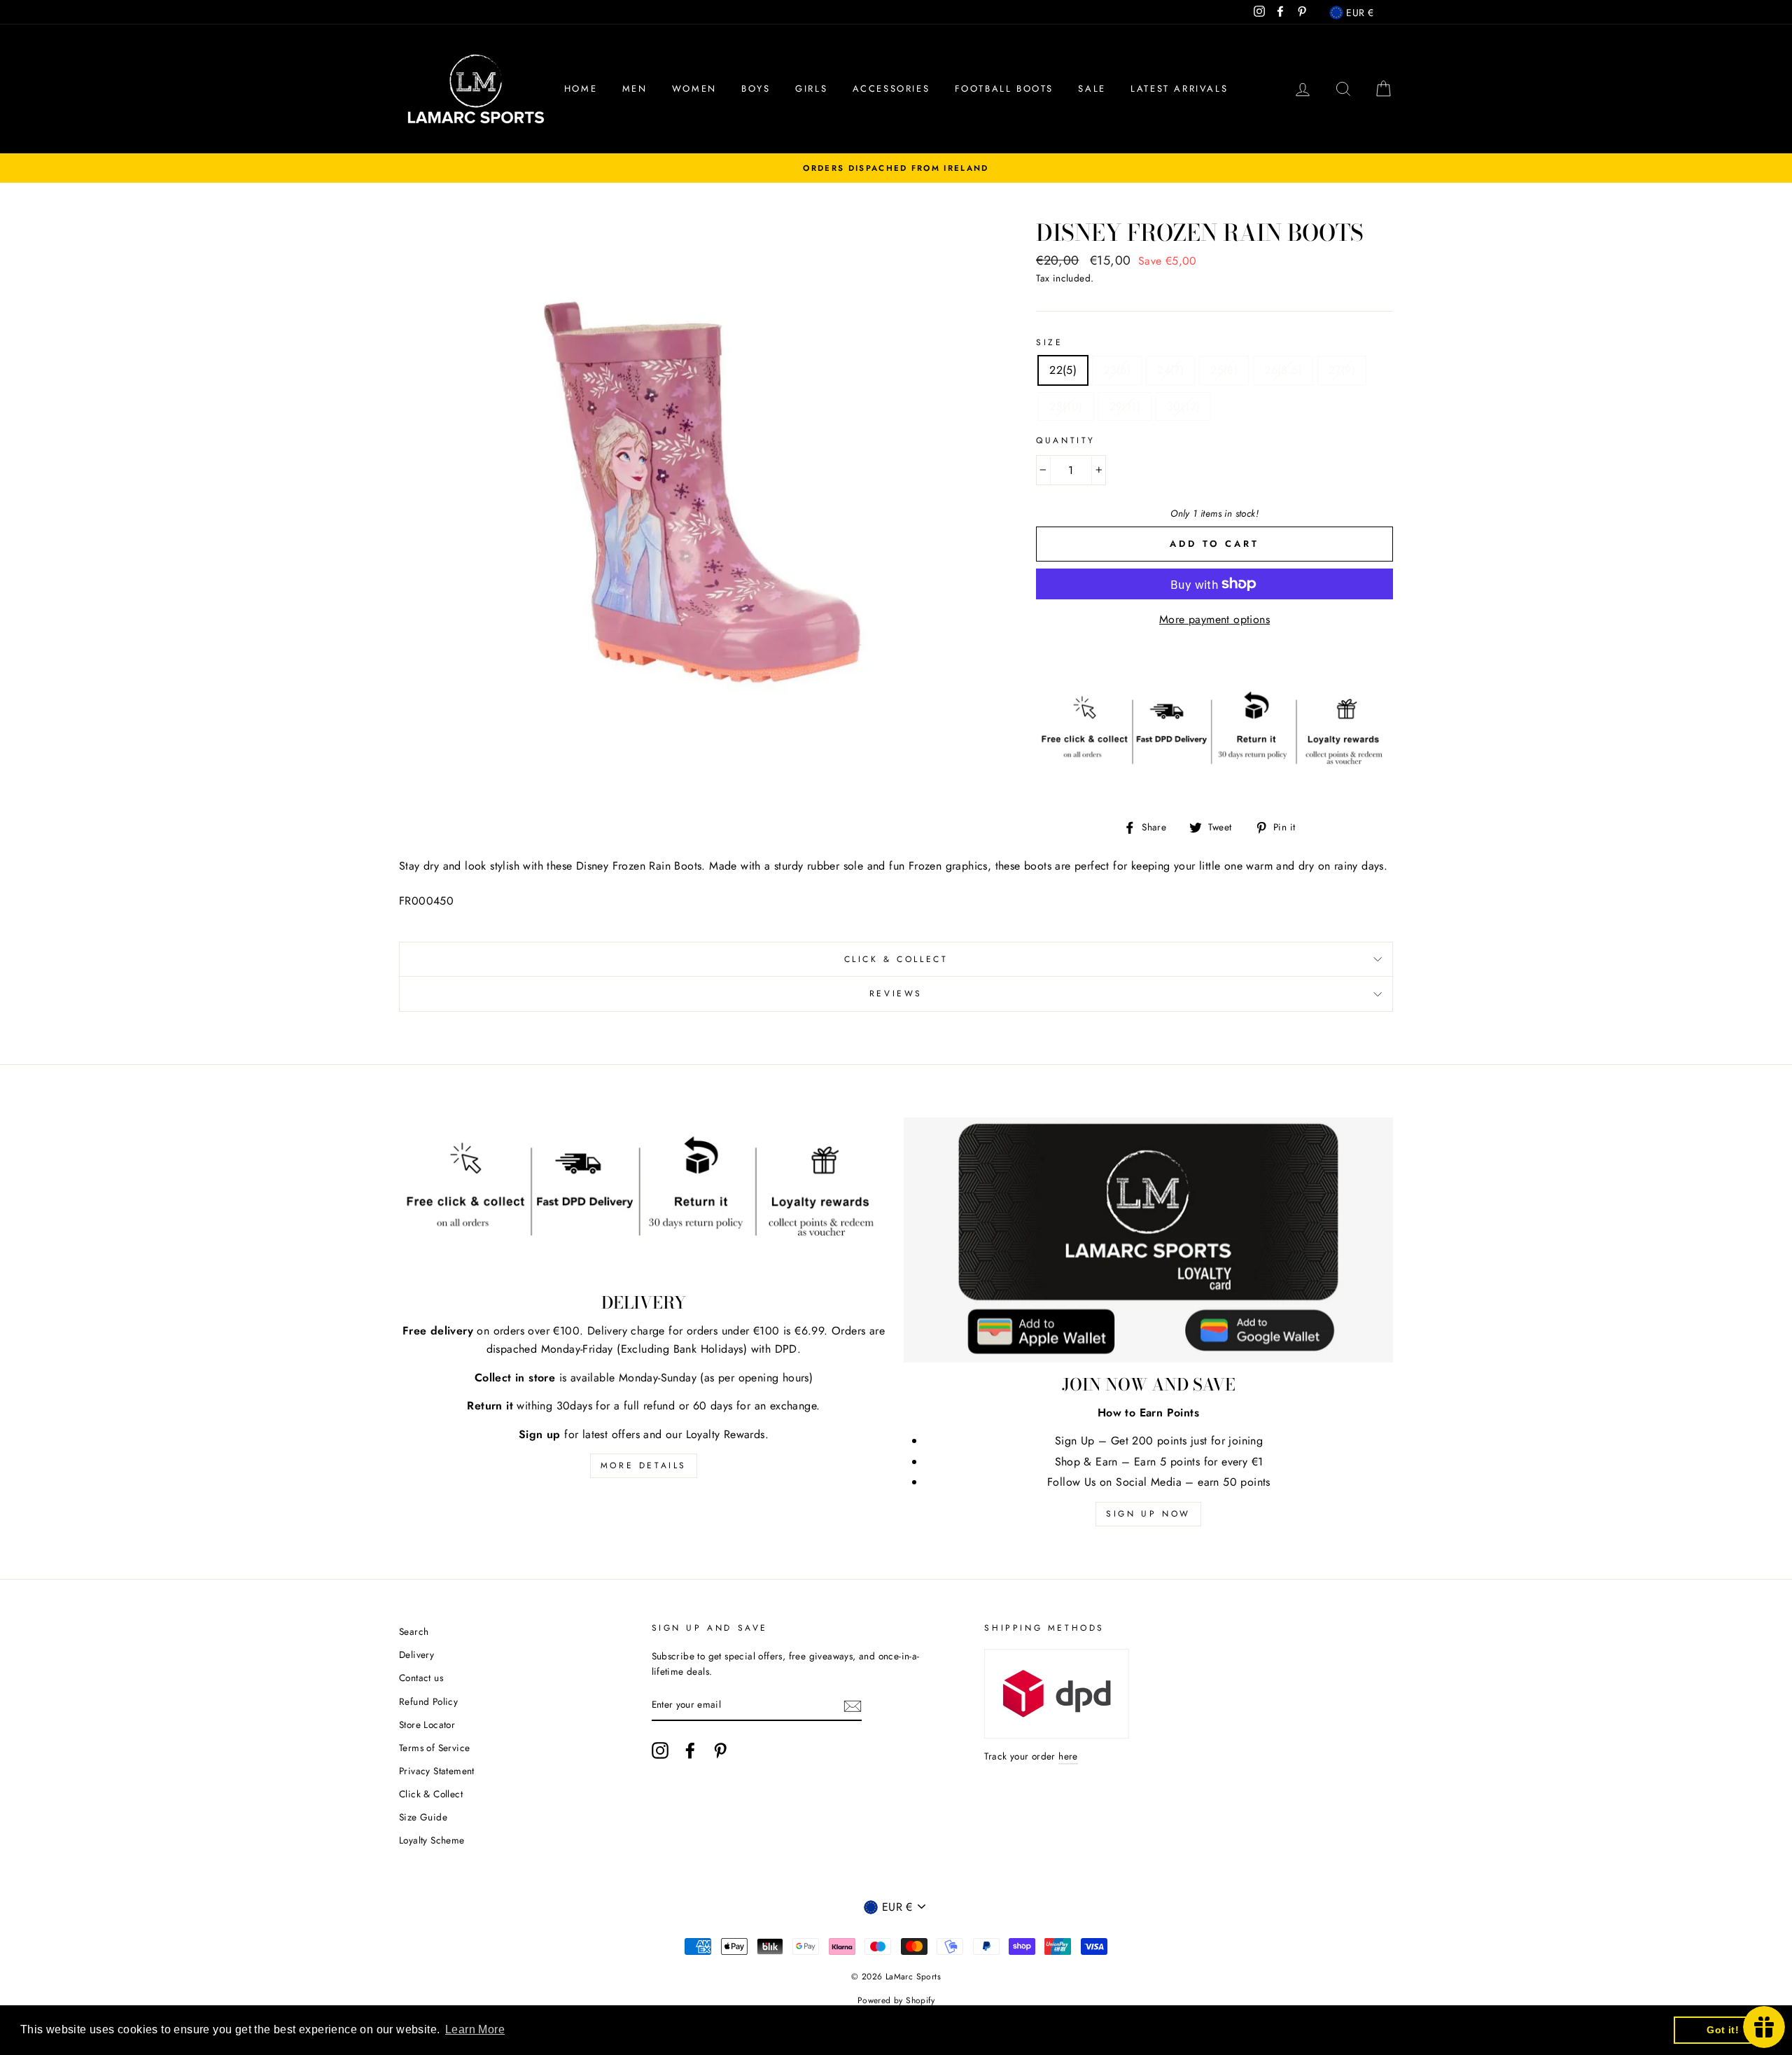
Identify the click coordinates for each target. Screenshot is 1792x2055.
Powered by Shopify (896, 2000)
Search (414, 1631)
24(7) (1170, 370)
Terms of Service (434, 1748)
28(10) (1066, 406)
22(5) (1063, 370)
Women (694, 89)
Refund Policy (428, 1701)
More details (644, 1465)
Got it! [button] (1723, 2030)
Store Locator (427, 1725)
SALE (1092, 89)
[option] (896, 168)
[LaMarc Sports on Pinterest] (720, 1750)
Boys (756, 89)
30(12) (1183, 406)
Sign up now (1148, 1514)
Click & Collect (896, 959)
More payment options (1214, 619)
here (1068, 1756)
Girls (811, 89)
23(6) (1117, 370)
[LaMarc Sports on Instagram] (660, 1750)
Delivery (416, 1655)
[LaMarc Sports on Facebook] (690, 1750)
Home (581, 89)
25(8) (1224, 370)
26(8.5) (1283, 370)
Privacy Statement (437, 1771)
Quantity (1066, 440)
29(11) (1125, 406)
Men (635, 89)
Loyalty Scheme (432, 1840)
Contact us (421, 1678)
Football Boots (1004, 89)
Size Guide (423, 1817)
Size (1049, 342)
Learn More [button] (475, 2029)
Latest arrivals (1179, 89)
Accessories (891, 89)
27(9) (1342, 370)
